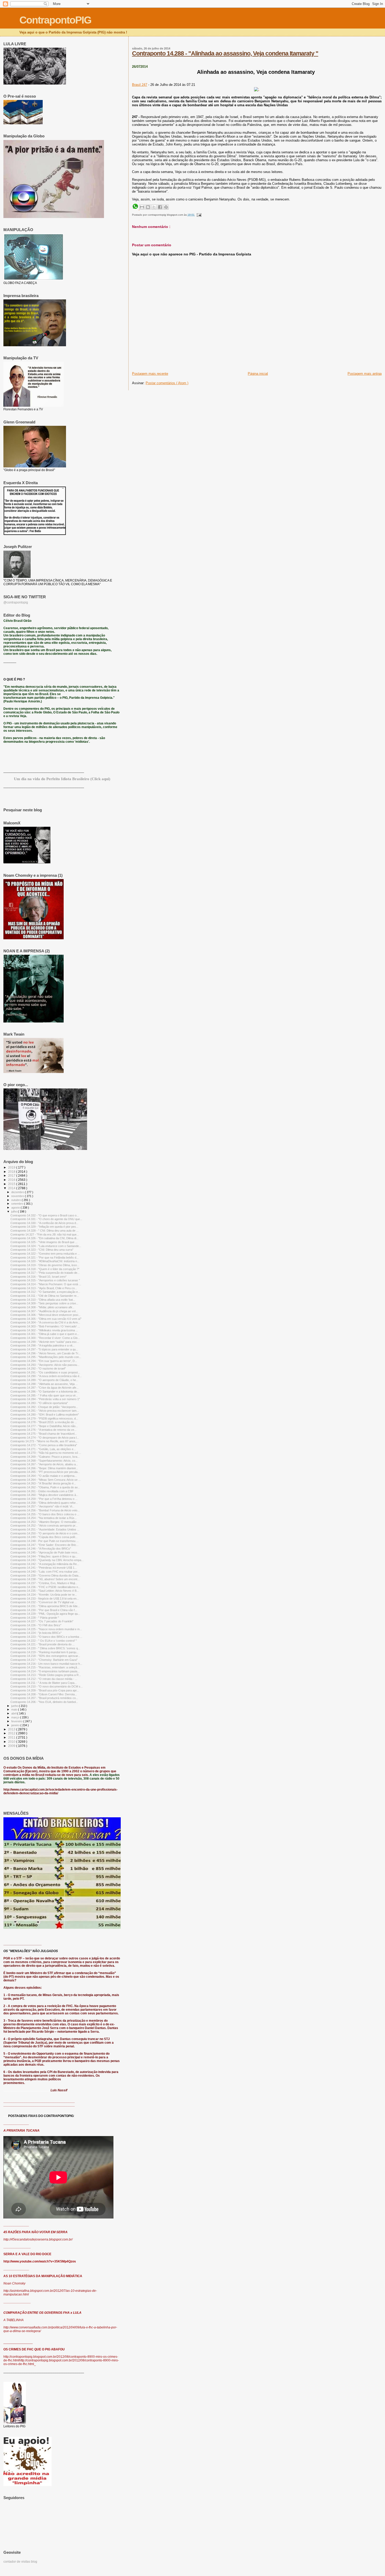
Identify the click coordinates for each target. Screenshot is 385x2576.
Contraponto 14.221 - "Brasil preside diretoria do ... (43, 1644)
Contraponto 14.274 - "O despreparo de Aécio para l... (45, 1438)
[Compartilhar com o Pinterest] (166, 207)
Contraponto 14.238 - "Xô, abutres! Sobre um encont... (45, 1579)
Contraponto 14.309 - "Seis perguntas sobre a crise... (44, 1303)
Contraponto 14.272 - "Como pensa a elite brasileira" (44, 1445)
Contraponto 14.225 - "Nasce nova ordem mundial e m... (46, 1629)
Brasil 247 (140, 85)
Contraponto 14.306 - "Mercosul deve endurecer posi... (45, 1315)
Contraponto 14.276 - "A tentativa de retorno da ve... (43, 1430)
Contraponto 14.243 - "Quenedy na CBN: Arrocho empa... (47, 1560)
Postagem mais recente (150, 374)
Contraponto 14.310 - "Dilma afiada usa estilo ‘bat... (43, 1300)
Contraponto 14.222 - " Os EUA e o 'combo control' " (44, 1641)
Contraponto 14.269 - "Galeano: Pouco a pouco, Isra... (45, 1457)
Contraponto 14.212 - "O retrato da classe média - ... (44, 1679)
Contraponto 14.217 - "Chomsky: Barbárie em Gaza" (44, 1660)
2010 (12, 1742)
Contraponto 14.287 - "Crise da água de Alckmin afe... (45, 1388)
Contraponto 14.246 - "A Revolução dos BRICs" (41, 1549)
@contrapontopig (16, 602)
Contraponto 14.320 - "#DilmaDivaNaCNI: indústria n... (45, 1261)
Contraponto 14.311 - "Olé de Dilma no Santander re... (45, 1296)
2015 (12, 1184)
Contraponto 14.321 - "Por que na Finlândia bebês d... (45, 1258)
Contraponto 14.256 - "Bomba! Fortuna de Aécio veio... (45, 1510)
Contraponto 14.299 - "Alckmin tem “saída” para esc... (45, 1342)
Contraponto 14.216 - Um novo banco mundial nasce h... (46, 1664)
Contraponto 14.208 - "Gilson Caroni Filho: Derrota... (44, 1694)
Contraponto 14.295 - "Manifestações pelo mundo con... (46, 1357)
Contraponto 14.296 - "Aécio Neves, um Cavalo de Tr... (45, 1353)
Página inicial (258, 374)
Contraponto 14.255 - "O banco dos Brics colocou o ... (45, 1514)
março (16, 1717)
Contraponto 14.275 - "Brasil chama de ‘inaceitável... (44, 1434)
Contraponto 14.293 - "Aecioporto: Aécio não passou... (45, 1365)
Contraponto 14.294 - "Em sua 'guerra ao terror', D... (44, 1361)
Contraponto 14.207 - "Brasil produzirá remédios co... (44, 1698)
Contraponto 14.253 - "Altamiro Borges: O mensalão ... (45, 1522)
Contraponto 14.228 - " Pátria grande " (35, 1618)
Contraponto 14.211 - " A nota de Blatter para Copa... (44, 1683)
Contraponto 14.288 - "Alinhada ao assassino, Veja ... (44, 1384)
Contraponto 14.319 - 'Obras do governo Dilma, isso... (45, 1265)
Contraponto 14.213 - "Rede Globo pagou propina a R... (46, 1675)
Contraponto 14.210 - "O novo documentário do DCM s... (47, 1686)
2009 (12, 1746)
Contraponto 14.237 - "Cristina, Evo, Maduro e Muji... (44, 1583)
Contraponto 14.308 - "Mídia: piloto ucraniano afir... (42, 1307)
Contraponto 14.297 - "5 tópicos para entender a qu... (44, 1349)
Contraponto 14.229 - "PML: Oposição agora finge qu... (45, 1614)
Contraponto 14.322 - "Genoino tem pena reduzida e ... (45, 1254)
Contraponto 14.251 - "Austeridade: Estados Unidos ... (45, 1529)
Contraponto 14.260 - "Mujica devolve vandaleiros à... (44, 1495)
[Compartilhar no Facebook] (160, 207)
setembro (18, 1204)
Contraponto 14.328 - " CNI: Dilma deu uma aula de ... (45, 1231)
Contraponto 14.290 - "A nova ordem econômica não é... (46, 1376)
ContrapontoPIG (55, 20)
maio (15, 1709)
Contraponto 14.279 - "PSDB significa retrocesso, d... (44, 1418)
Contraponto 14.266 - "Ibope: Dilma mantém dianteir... (44, 1468)
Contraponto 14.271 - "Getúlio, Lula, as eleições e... (43, 1449)
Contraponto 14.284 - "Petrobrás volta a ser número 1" (45, 1399)
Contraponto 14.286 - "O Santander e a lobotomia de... (45, 1392)
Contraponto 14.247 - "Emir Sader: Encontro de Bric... (45, 1545)
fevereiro (17, 1721)
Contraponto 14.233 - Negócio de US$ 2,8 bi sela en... (45, 1599)
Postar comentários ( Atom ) (167, 383)
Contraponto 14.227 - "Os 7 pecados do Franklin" (42, 1621)
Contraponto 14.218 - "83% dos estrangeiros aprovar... (45, 1656)
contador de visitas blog (20, 2562)
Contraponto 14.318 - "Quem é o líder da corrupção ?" (45, 1269)
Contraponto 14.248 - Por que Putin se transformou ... (45, 1541)
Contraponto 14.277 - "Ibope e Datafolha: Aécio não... (44, 1426)
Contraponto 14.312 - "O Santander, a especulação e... (45, 1292)
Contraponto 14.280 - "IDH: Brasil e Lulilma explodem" (45, 1415)
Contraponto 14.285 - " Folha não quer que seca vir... (44, 1395)
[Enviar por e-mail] (142, 207)
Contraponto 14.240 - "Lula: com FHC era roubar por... (45, 1572)
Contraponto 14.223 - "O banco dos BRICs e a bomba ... (46, 1637)
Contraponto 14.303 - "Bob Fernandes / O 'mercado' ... (45, 1326)
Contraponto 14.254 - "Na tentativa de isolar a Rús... (44, 1518)
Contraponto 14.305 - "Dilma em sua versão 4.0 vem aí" (46, 1319)
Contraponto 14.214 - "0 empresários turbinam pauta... (45, 1671)
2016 (12, 1180)
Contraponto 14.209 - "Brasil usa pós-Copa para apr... (45, 1690)
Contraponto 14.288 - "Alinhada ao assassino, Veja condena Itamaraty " (225, 53)
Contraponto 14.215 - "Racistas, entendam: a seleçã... (45, 1667)
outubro (16, 1200)
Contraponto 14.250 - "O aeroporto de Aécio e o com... (45, 1533)
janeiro (16, 1725)
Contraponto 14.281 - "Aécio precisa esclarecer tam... (45, 1411)
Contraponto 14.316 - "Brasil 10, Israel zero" (38, 1277)
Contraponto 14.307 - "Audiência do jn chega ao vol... (44, 1311)
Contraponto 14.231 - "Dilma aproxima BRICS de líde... (45, 1606)
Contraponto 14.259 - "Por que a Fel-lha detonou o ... (44, 1499)
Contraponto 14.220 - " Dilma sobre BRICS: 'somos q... (45, 1648)
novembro (18, 1196)
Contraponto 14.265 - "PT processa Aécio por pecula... (45, 1472)
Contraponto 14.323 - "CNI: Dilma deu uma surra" (42, 1250)
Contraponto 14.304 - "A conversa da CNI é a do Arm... (45, 1322)
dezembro (18, 1192)
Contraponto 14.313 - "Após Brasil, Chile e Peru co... (44, 1288)
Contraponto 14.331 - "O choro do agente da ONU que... (46, 1219)
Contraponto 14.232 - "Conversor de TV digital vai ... (44, 1602)
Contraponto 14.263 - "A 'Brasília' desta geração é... (43, 1483)
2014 (12, 1188)
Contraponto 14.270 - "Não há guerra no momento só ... (46, 1453)
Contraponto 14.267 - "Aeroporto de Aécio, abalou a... (44, 1464)
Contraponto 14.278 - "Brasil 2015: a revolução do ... (44, 1422)
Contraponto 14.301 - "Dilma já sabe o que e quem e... (45, 1334)
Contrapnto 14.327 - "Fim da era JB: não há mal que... (45, 1234)
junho (15, 1706)
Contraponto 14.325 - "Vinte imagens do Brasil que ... (44, 1242)
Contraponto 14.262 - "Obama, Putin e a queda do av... (45, 1487)
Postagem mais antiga (365, 374)
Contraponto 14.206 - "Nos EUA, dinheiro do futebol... (44, 1702)
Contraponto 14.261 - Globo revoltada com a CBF (42, 1491)
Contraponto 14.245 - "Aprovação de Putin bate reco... (45, 1552)
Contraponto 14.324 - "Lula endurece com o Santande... (46, 1246)
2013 (12, 1729)
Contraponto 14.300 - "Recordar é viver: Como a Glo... (45, 1338)
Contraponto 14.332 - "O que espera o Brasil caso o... (45, 1215)
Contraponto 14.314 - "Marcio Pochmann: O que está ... (46, 1284)
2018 (12, 1172)
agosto (16, 1208)
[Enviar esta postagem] (198, 215)
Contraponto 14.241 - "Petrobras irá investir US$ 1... (44, 1568)
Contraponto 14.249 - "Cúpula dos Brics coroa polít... (44, 1537)
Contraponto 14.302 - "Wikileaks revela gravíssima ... (44, 1330)
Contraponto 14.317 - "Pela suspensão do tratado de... (45, 1273)
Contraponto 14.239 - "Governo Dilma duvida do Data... (46, 1575)
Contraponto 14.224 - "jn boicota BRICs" (36, 1633)
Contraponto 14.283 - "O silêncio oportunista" (39, 1403)
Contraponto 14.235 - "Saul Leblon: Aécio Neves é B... (45, 1591)
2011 (12, 1737)
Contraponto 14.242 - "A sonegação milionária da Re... (45, 1564)
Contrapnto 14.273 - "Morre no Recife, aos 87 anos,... (45, 1441)
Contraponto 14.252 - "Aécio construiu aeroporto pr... (44, 1526)
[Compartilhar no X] (154, 207)
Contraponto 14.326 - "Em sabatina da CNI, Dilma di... (45, 1238)
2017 (12, 1175)
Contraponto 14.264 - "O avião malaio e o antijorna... (44, 1476)
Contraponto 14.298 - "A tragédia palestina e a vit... (43, 1345)
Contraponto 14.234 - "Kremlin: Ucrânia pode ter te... (44, 1595)
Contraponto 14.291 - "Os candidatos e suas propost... (45, 1372)
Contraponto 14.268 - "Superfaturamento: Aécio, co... (44, 1461)
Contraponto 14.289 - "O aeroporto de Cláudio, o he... (44, 1380)
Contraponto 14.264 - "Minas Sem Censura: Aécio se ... (46, 1480)
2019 (12, 1167)
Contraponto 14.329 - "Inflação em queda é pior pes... (44, 1227)
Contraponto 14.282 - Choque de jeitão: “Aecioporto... (44, 1407)
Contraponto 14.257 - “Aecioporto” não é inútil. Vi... (42, 1506)
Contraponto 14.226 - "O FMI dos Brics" (36, 1625)
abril (14, 1713)
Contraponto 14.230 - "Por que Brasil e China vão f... (44, 1610)
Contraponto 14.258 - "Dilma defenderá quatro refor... (44, 1503)
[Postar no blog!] (148, 207)
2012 (12, 1733)
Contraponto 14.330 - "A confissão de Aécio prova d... (44, 1223)
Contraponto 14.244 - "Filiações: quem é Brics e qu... (44, 1556)
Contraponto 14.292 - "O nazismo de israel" (38, 1368)
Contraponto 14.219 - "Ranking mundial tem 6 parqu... (45, 1652)
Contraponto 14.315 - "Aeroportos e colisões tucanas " (45, 1280)
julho (15, 1211)
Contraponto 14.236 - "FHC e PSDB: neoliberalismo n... (45, 1587)
